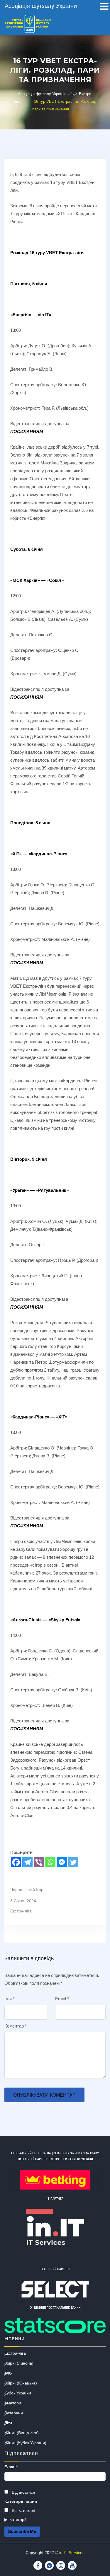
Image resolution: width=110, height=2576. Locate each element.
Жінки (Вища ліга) (22, 2433)
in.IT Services (72, 2553)
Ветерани (14, 2413)
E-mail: (11, 2467)
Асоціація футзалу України (41, 6)
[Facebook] (16, 1862)
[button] (104, 7)
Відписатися (23, 2492)
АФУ (9, 2373)
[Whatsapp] (50, 1862)
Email (62, 1999)
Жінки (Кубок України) (25, 2443)
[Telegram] (27, 1862)
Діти (8, 2423)
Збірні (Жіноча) (19, 2363)
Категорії (18, 2519)
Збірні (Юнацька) (21, 2383)
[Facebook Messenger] (62, 1862)
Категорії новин (21, 2501)
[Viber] (39, 1862)
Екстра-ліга (21, 1911)
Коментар (16, 2026)
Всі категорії (23, 2510)
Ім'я (10, 1999)
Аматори (13, 2403)
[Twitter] (73, 1862)
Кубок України (18, 2393)
